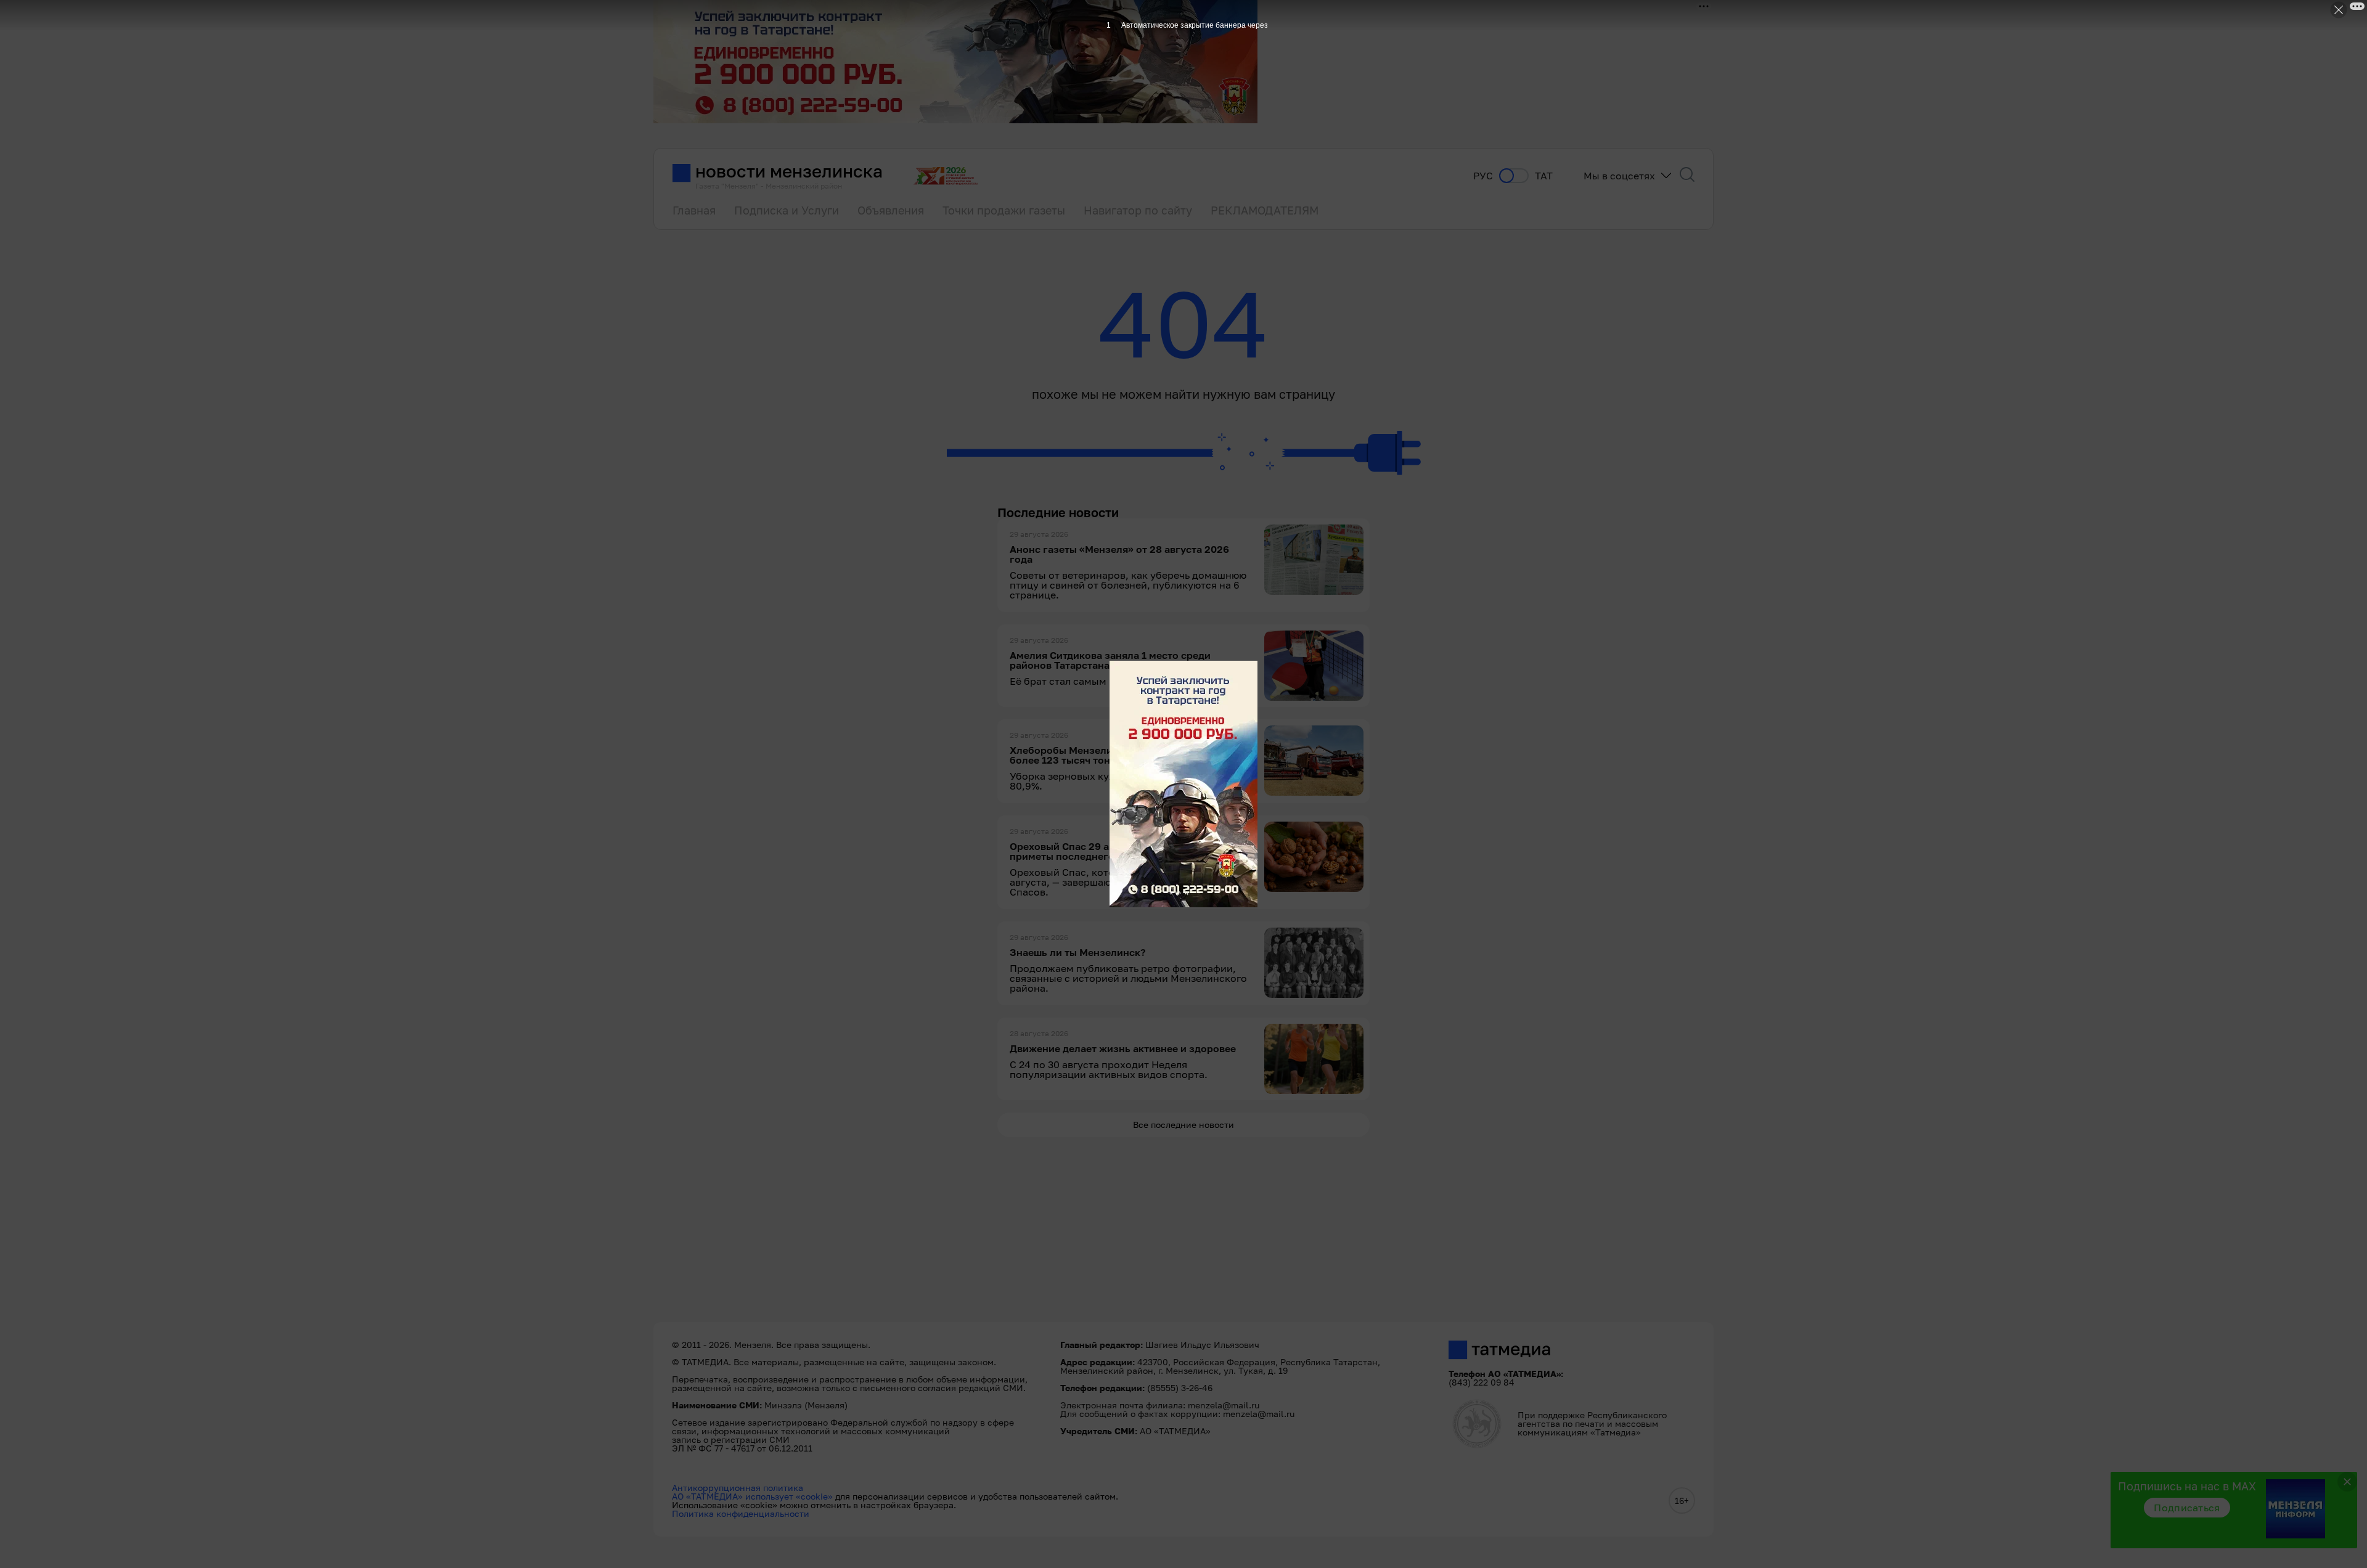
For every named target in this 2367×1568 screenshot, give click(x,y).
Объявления (891, 210)
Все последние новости (1183, 1125)
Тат (1544, 176)
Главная (694, 210)
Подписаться (2187, 1508)
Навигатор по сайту (1138, 210)
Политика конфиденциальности (741, 1513)
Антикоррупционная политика (738, 1488)
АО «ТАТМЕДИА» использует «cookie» (752, 1496)
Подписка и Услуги (787, 210)
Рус (1483, 176)
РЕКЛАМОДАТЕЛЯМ (1265, 210)
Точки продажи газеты (1004, 210)
